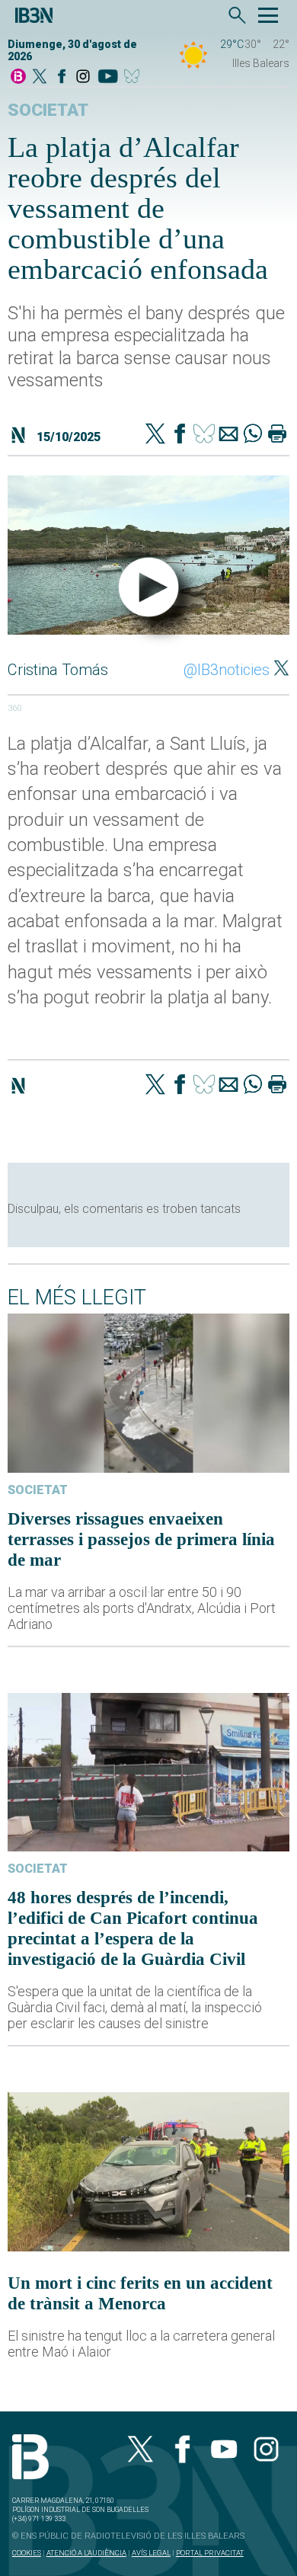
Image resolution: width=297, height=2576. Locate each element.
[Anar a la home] (18, 77)
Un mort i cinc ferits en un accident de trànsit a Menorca (140, 2293)
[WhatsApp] (253, 435)
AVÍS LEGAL (151, 2553)
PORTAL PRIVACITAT (210, 2553)
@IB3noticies (227, 670)
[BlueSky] (134, 77)
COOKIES (27, 2553)
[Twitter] (155, 435)
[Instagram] (83, 77)
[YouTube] (108, 77)
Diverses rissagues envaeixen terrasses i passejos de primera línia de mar (141, 1539)
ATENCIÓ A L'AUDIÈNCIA (86, 2553)
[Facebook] (62, 77)
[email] (228, 435)
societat (48, 110)
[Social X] (40, 77)
